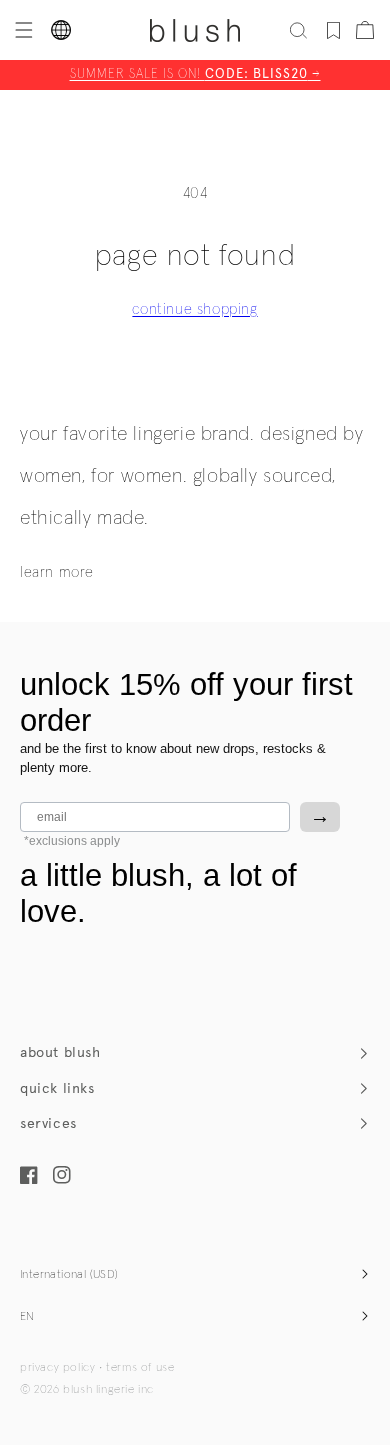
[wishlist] (333, 30)
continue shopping (194, 309)
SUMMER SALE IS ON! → (195, 74)
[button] (22, 30)
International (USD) (69, 1275)
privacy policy (57, 1368)
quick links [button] (57, 1088)
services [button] (48, 1123)
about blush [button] (60, 1052)
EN (27, 1317)
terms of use (140, 1368)
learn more (57, 572)
